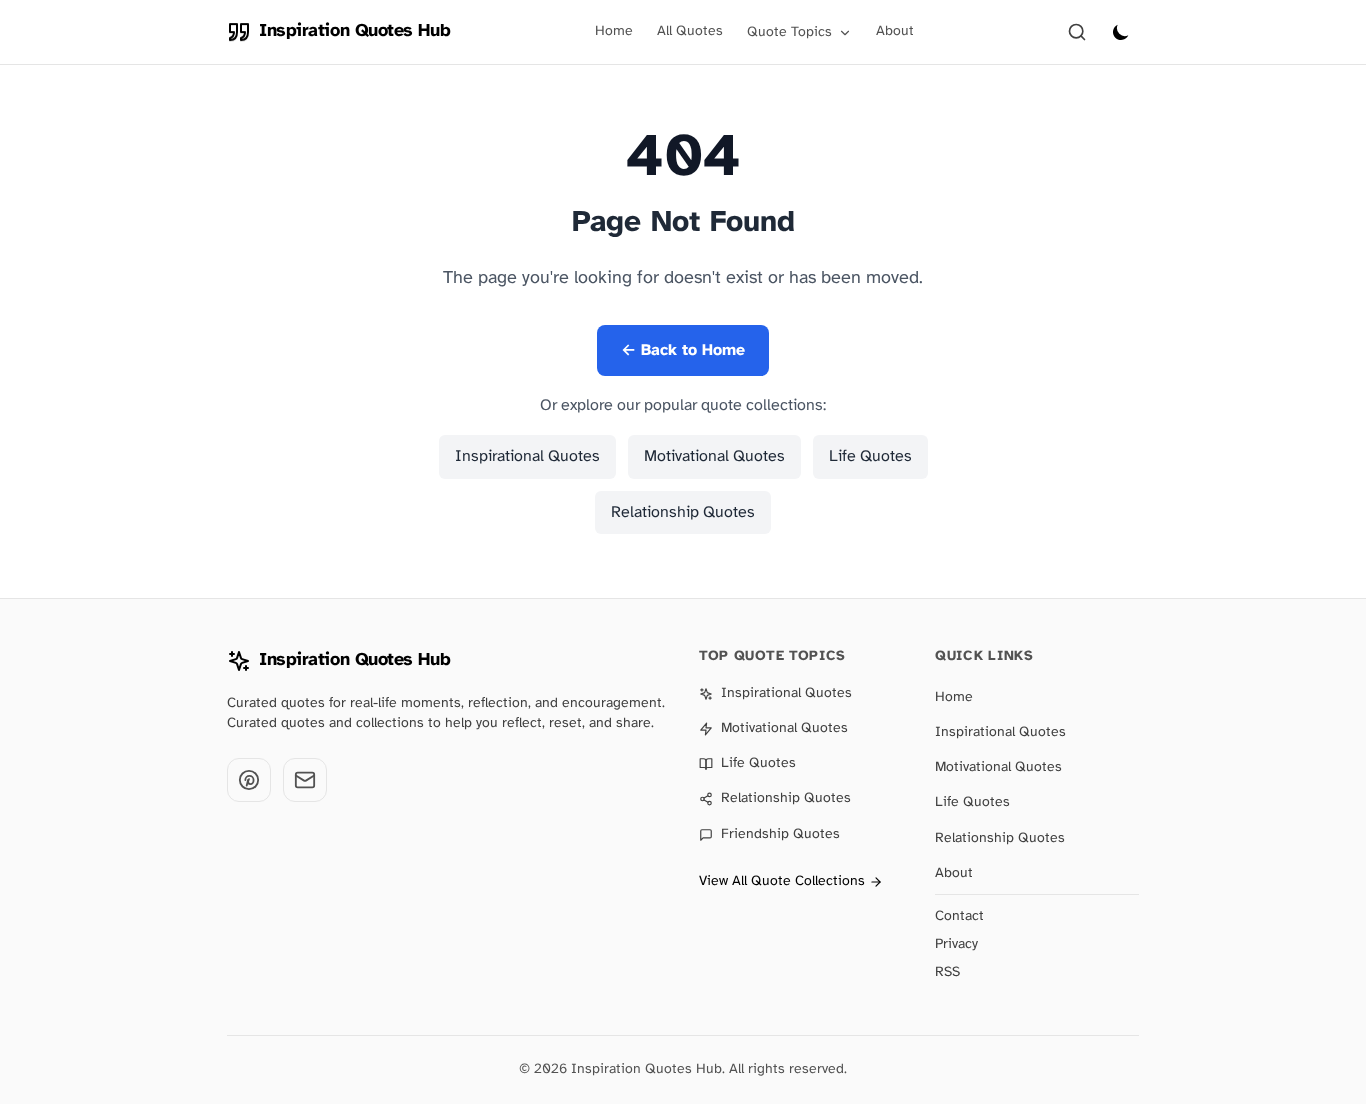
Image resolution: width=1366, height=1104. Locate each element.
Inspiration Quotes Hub (354, 660)
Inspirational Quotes (527, 456)
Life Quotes (870, 456)
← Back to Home (683, 350)
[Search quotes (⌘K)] (1077, 32)
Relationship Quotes (683, 512)
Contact (959, 916)
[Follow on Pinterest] (249, 780)
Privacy (956, 944)
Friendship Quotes (780, 834)
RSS (947, 972)
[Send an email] (305, 780)
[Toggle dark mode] (1121, 32)
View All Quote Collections (782, 881)
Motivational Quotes (714, 456)
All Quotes (690, 31)
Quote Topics (789, 32)
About (895, 31)
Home (614, 31)
